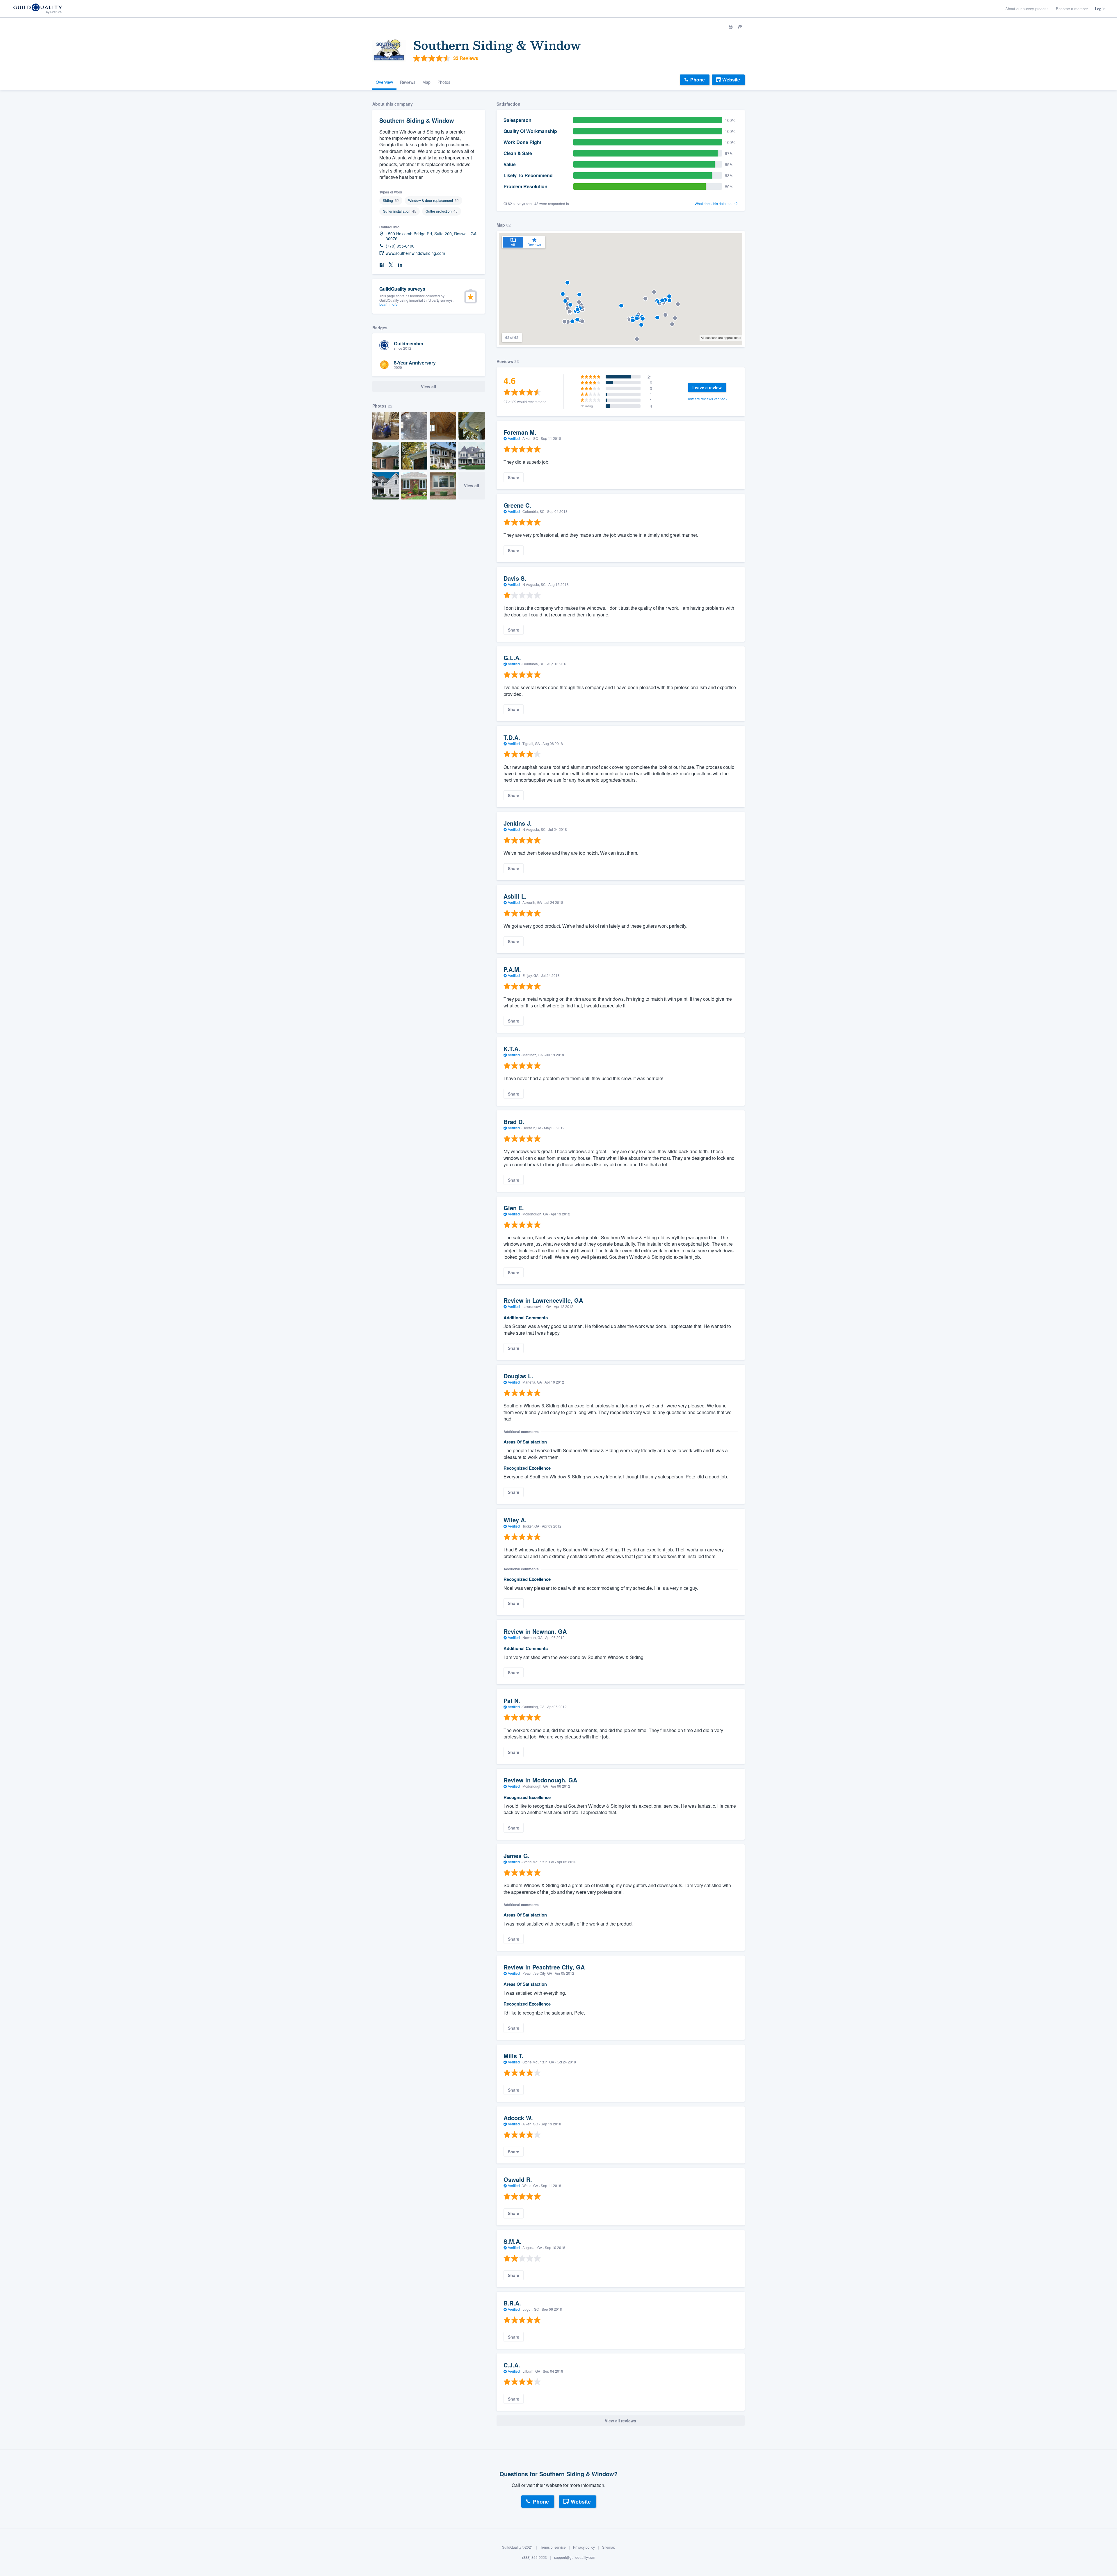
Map (426, 82)
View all (472, 486)
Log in (1100, 9)
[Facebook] (382, 265)
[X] (391, 265)
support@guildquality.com (575, 2558)
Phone (698, 80)
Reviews (408, 82)
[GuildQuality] (37, 9)
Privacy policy (584, 2547)
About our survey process (1027, 9)
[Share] (740, 27)
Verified (514, 438)
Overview (384, 82)
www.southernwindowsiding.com (415, 253)
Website (731, 80)
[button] (577, 320)
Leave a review (707, 387)
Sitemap (609, 2547)
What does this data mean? (716, 204)
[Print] (731, 27)
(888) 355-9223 (535, 2558)
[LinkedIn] (400, 265)
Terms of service (553, 2547)
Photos (444, 82)
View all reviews (620, 2421)
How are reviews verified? (707, 399)
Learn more (388, 304)
